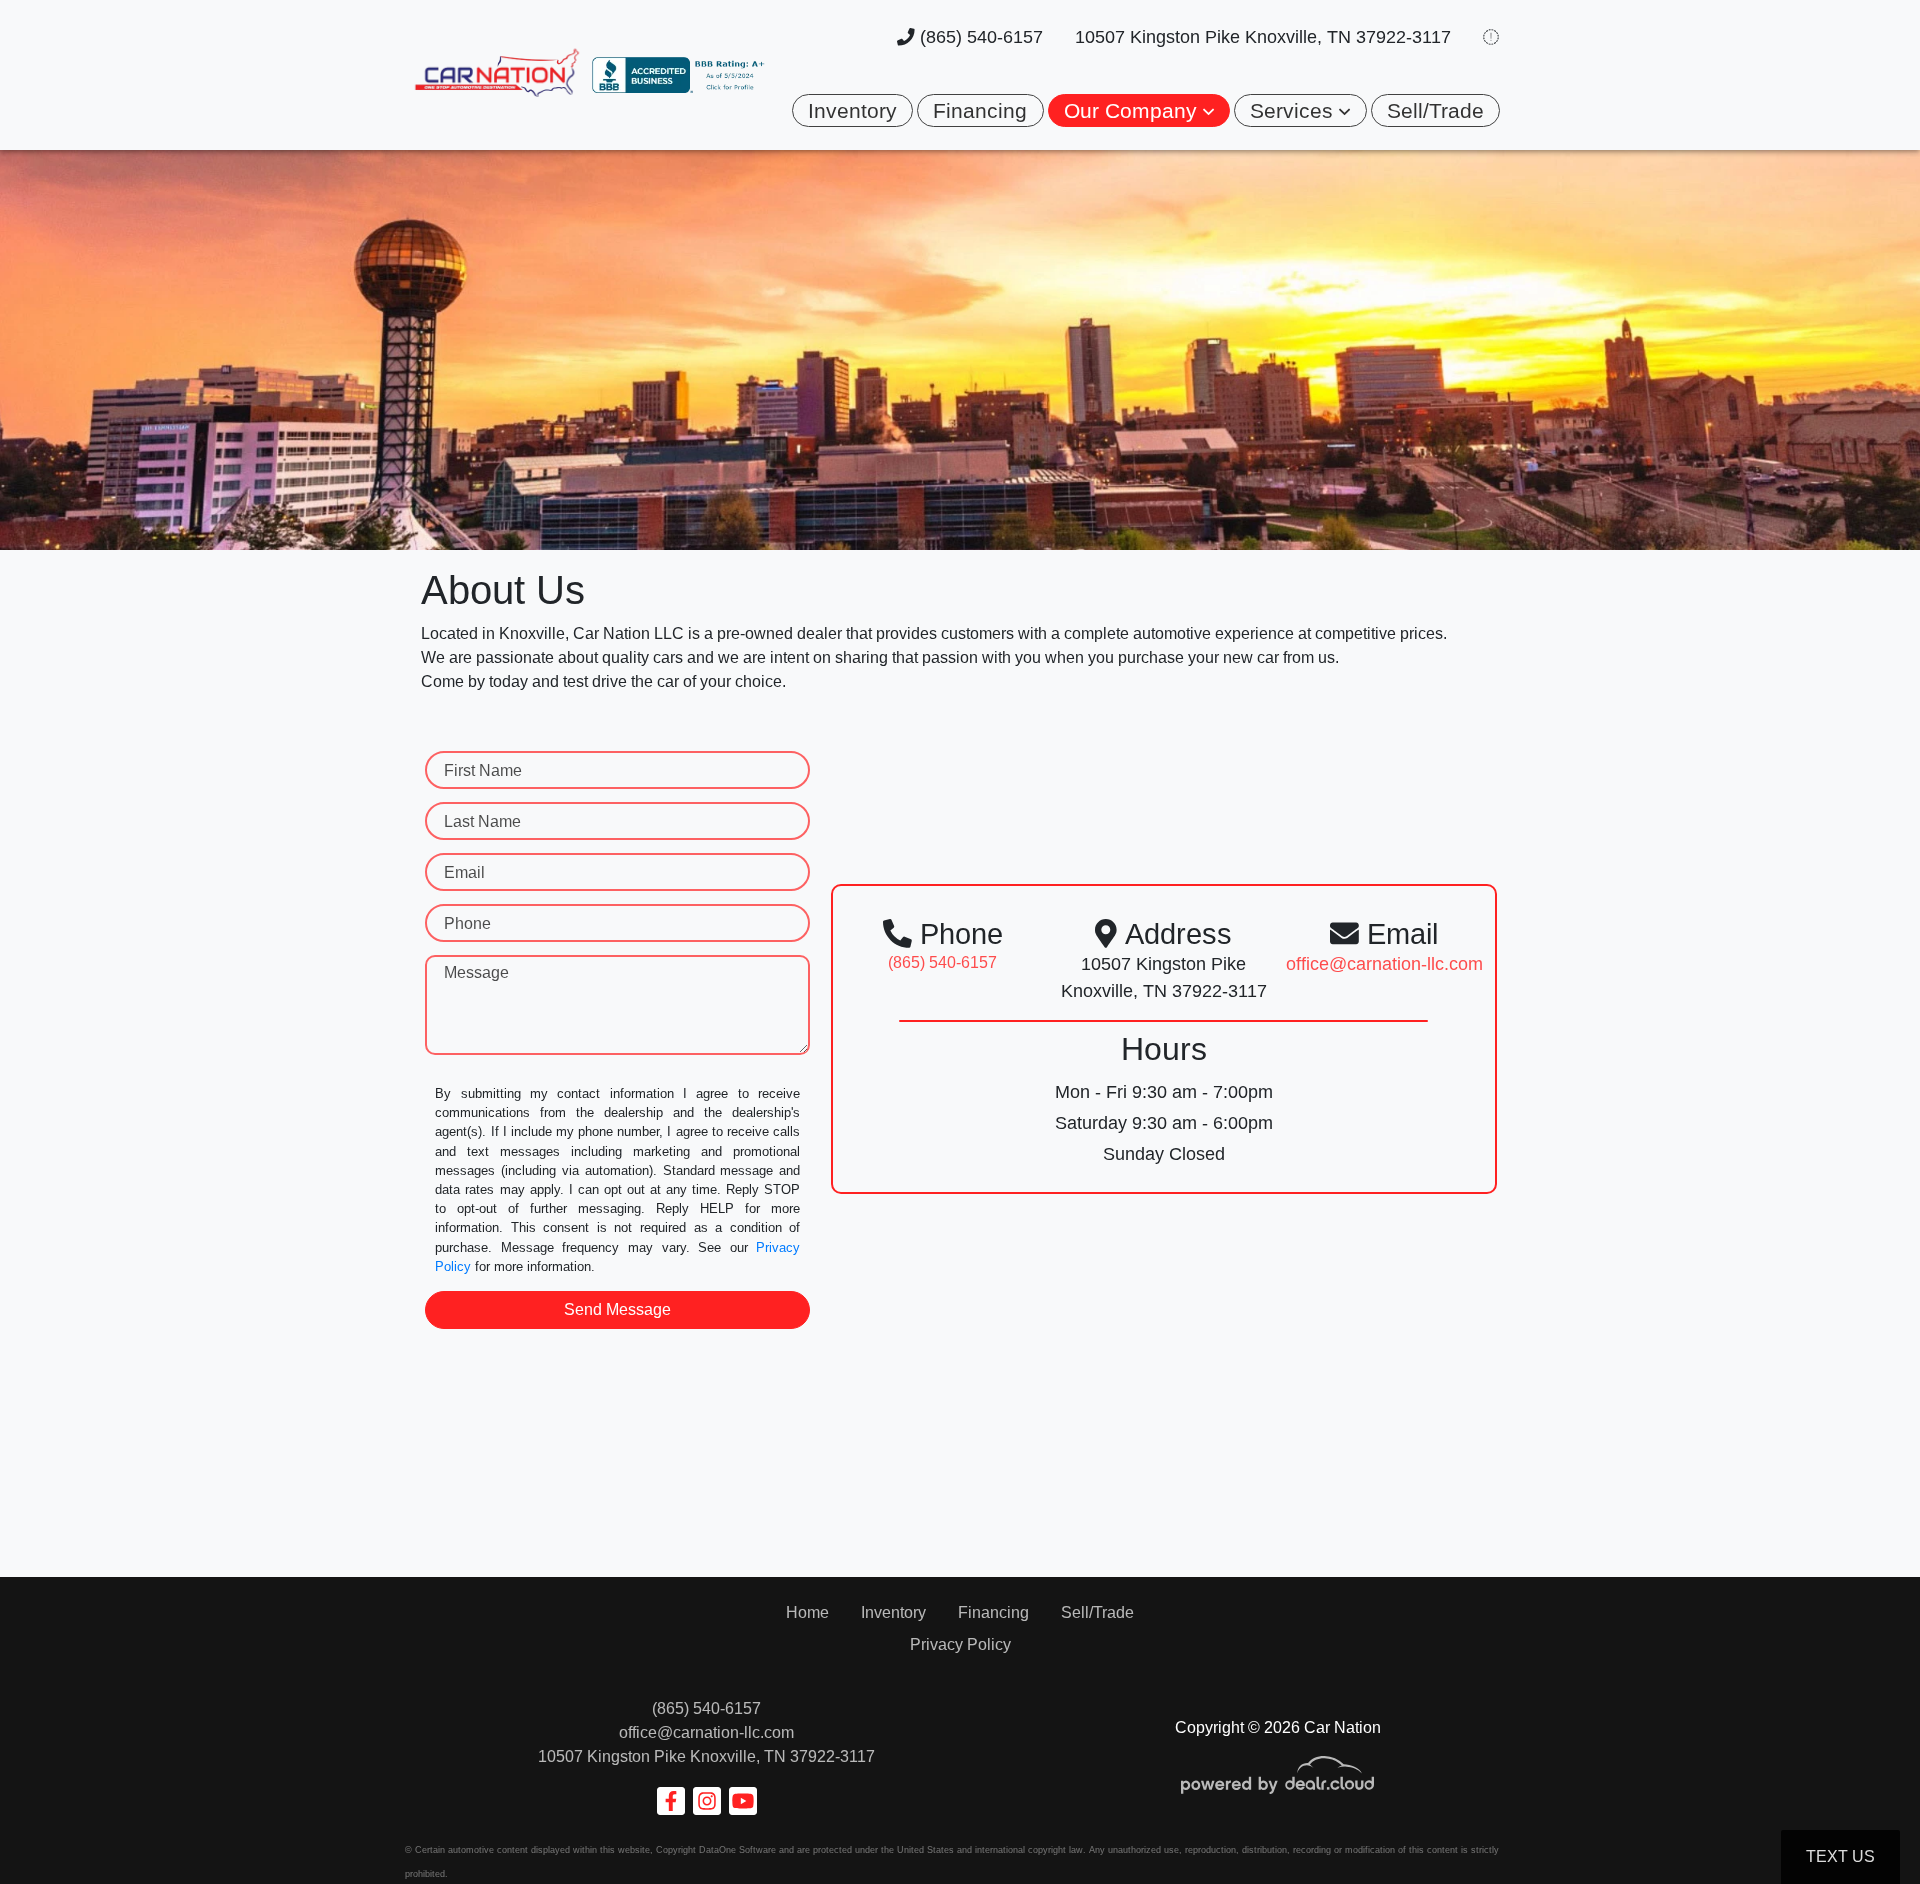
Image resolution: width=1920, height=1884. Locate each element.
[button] (1139, 110)
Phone (467, 923)
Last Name (482, 821)
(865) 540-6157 (979, 37)
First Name (483, 770)
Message (476, 972)
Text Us (1840, 1856)
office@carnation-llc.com (706, 1732)
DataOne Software (737, 1850)
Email (464, 872)
